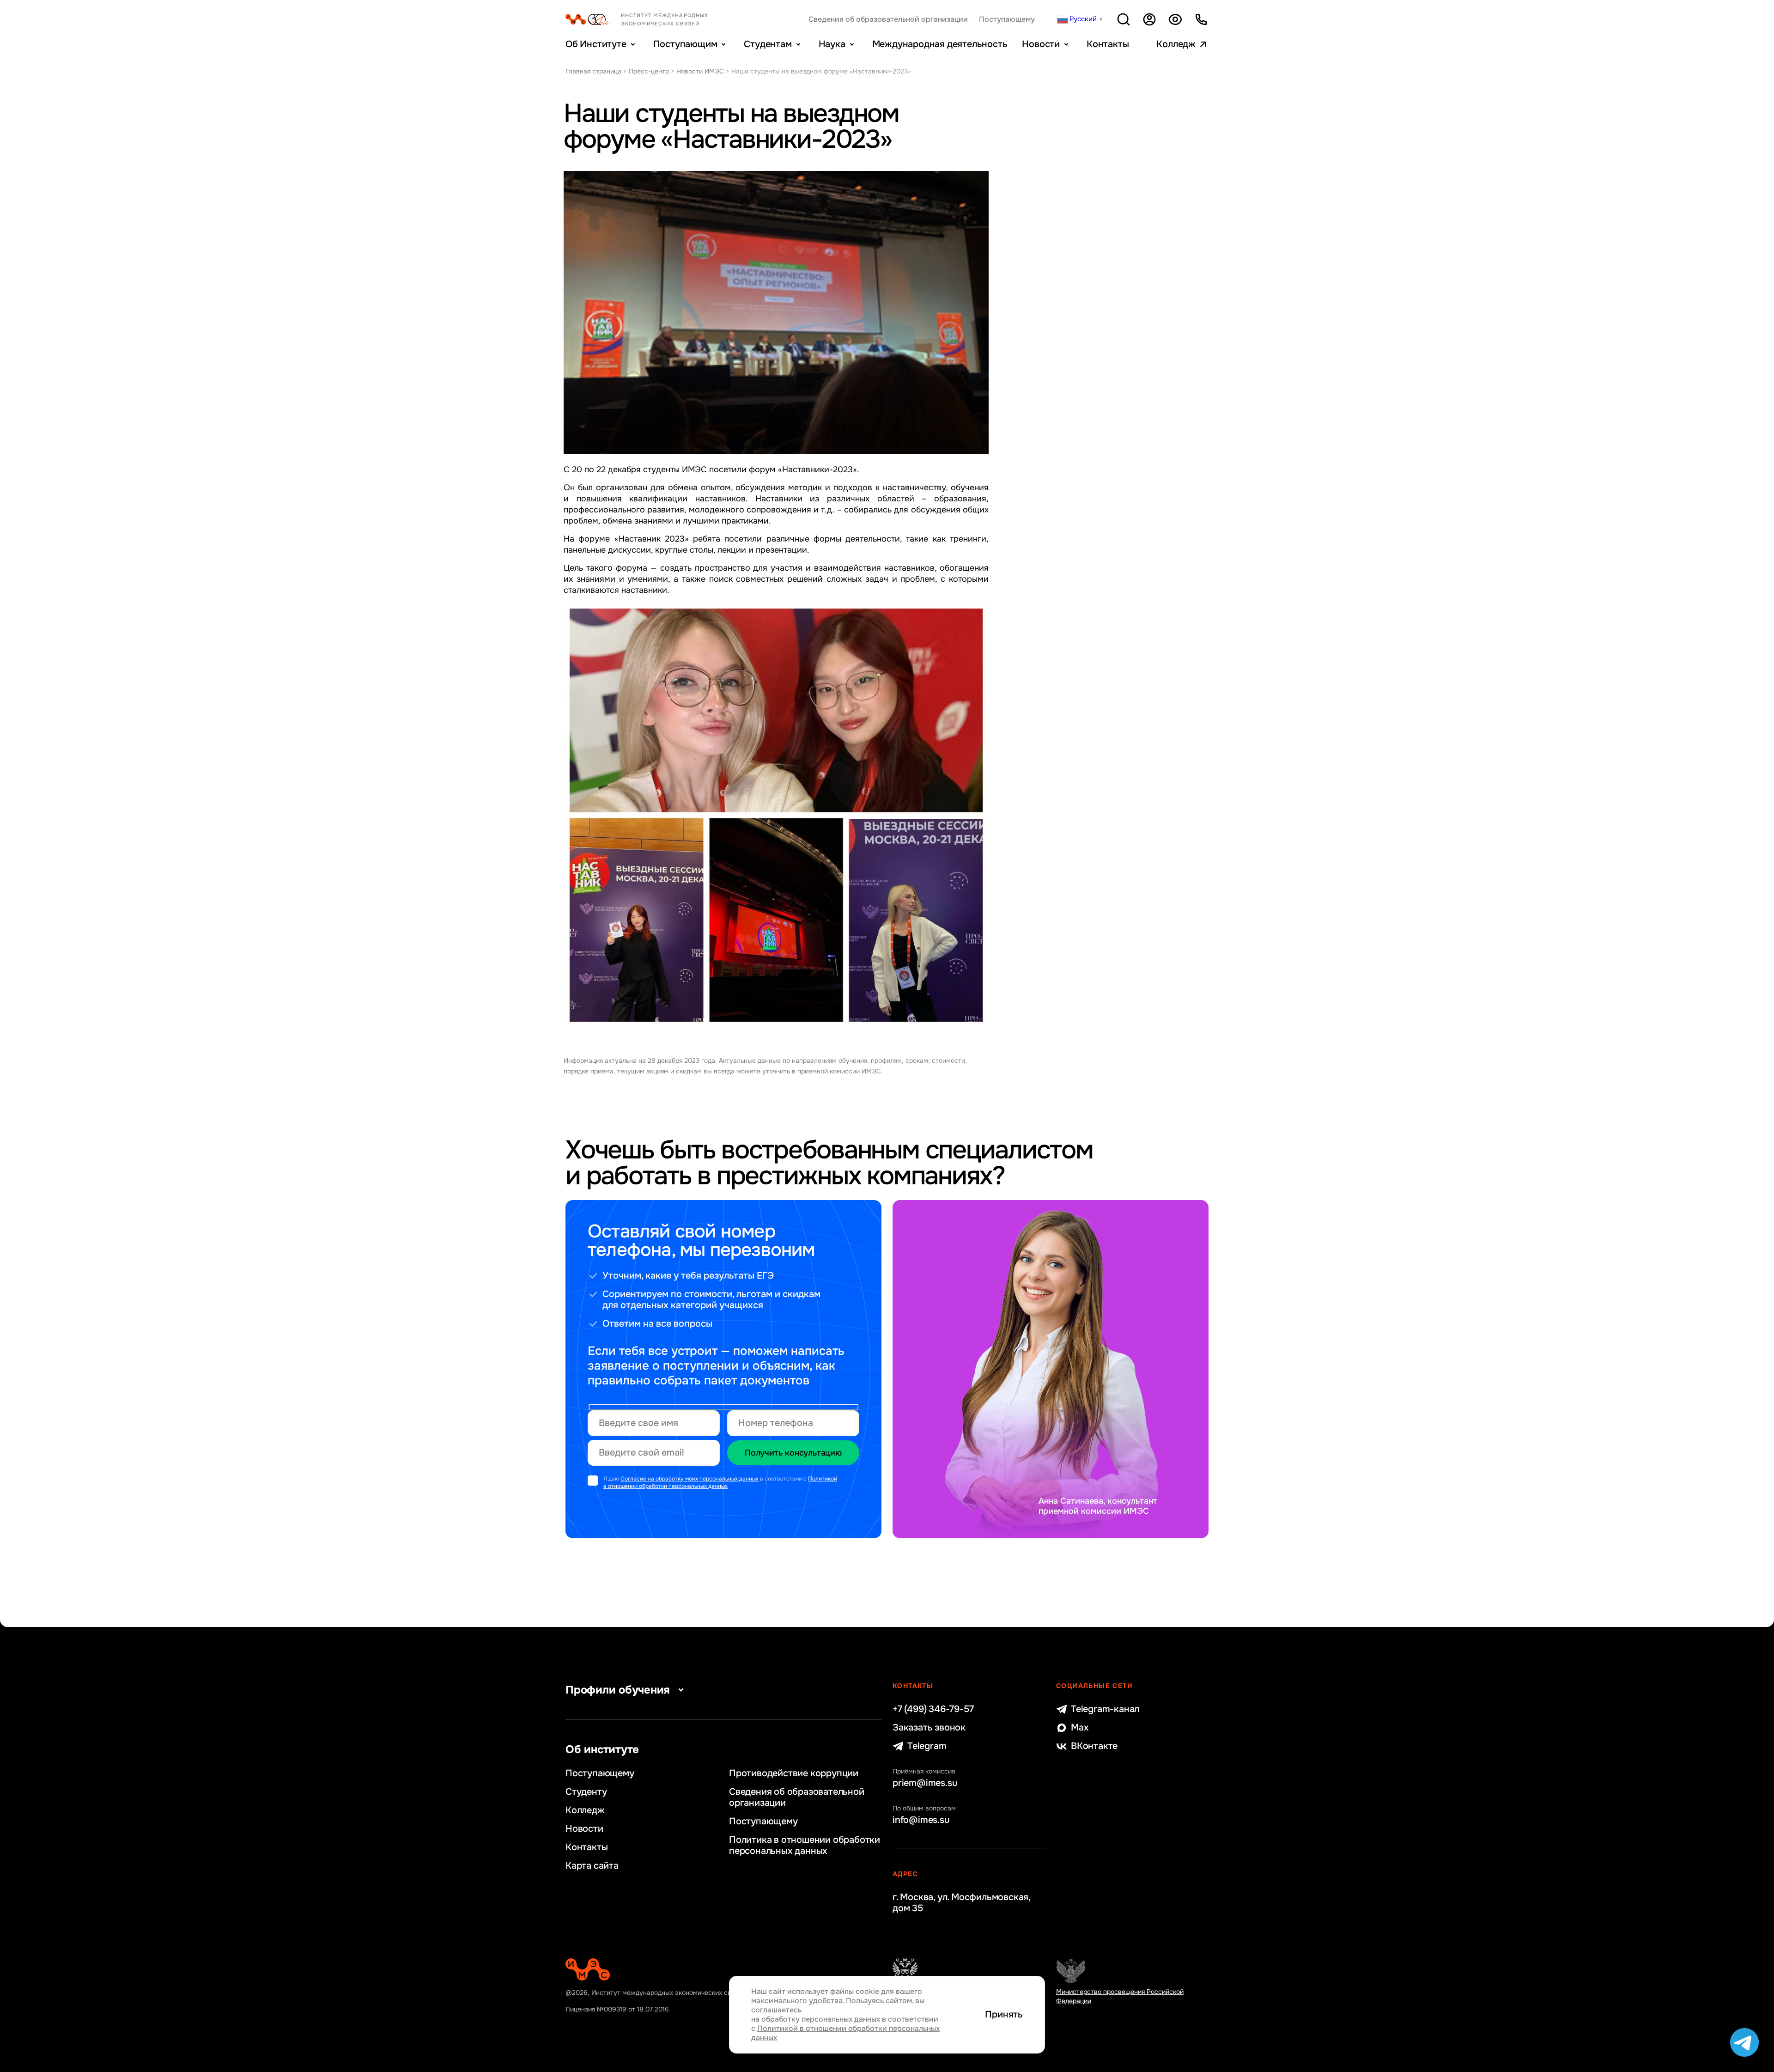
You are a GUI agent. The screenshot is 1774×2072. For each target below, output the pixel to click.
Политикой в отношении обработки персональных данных (720, 1483)
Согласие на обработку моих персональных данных (690, 1479)
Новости (1041, 44)
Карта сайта (592, 1866)
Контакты (1108, 44)
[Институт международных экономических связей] (652, 19)
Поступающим (685, 44)
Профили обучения (618, 1690)
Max (1080, 1728)
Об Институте (596, 44)
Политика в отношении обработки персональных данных (805, 1846)
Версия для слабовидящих (1175, 19)
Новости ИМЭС (700, 71)
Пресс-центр (649, 71)
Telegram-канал (1105, 1709)
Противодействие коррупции (794, 1773)
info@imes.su (921, 1820)
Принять (1004, 2015)
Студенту (586, 1792)
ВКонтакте (1094, 1746)
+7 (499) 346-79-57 (933, 1709)
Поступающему (1007, 19)
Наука (832, 44)
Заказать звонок (929, 1728)
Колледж (1176, 44)
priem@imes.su (925, 1783)
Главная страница (593, 71)
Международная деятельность (940, 44)
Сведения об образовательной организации (888, 19)
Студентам (768, 44)
